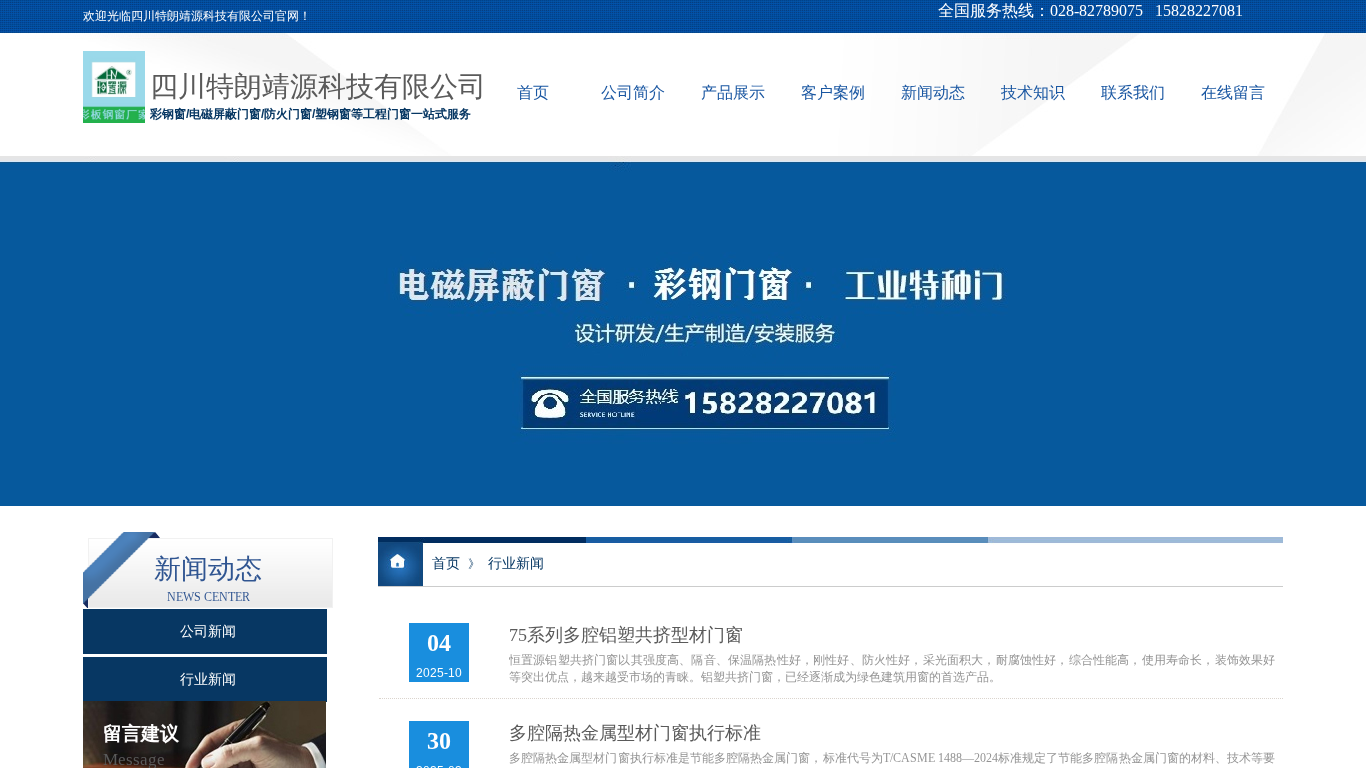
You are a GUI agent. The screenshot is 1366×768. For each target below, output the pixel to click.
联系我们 (1133, 92)
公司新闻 (208, 631)
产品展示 (733, 92)
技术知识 (1033, 92)
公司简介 (633, 92)
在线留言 (1233, 92)
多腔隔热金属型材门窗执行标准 (635, 733)
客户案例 (833, 92)
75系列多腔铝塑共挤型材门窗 (626, 635)
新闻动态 (933, 92)
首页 (533, 92)
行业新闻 (516, 563)
